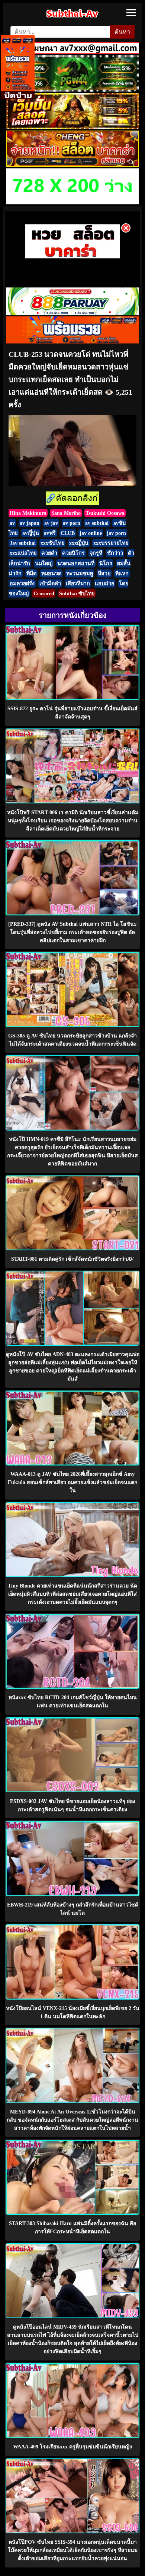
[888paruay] (72, 257)
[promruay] (73, 341)
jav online (91, 533)
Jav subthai (23, 543)
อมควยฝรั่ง (22, 583)
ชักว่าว (115, 553)
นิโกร (106, 563)
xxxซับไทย (52, 543)
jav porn (116, 533)
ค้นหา (122, 32)
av (12, 523)
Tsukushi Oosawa (105, 513)
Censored (44, 593)
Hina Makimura (28, 513)
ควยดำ (49, 553)
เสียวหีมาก (78, 583)
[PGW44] (72, 90)
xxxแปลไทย (23, 553)
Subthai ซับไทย (77, 593)
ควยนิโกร (73, 553)
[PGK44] (72, 127)
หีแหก (122, 573)
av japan (30, 523)
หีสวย (104, 573)
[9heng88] (72, 165)
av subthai (97, 523)
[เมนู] (131, 13)
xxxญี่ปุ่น (79, 543)
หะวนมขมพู (80, 573)
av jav (51, 523)
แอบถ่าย (104, 583)
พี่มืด (31, 573)
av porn (72, 523)
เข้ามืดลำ (50, 583)
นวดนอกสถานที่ (76, 563)
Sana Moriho (66, 513)
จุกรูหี (96, 553)
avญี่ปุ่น (31, 533)
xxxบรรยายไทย (111, 543)
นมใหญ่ (44, 563)
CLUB (68, 533)
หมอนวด (51, 573)
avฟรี (50, 533)
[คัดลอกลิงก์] (72, 499)
